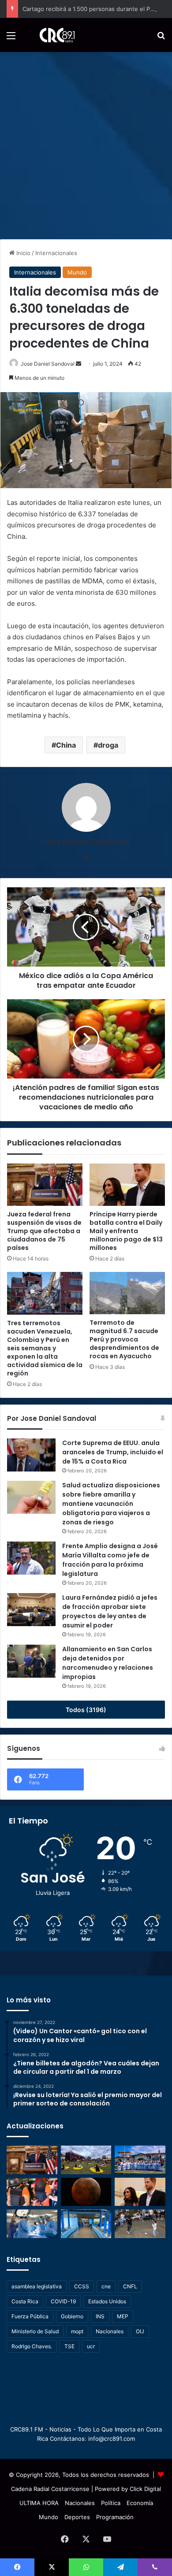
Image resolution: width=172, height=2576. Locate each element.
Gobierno (72, 2316)
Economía (140, 2503)
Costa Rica (25, 2301)
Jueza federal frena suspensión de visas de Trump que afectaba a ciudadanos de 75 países (44, 1231)
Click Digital (145, 2489)
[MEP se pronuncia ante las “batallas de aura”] (140, 2224)
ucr (91, 2346)
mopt (77, 2331)
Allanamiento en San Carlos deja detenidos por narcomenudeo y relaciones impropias (108, 1663)
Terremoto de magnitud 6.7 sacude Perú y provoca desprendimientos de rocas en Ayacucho (124, 1339)
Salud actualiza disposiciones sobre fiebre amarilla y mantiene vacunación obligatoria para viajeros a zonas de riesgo (111, 1504)
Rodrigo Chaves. (32, 2346)
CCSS (82, 2286)
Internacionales (56, 253)
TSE (69, 2346)
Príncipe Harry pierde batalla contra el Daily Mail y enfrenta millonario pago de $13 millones (126, 1231)
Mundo (77, 272)
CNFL (130, 2286)
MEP (123, 2316)
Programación (115, 2517)
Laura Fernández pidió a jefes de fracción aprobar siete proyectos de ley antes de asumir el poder (110, 1611)
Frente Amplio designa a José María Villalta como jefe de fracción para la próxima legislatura (110, 1560)
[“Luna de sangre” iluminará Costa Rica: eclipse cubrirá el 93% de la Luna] (86, 2192)
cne (106, 2286)
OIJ (140, 2331)
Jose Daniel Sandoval (48, 364)
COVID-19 (63, 2301)
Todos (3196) (86, 1710)
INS (100, 2316)
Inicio (22, 253)
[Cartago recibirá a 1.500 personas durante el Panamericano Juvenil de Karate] (140, 2160)
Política (111, 2503)
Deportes (77, 2517)
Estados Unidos (107, 2301)
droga (108, 745)
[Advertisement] (86, 142)
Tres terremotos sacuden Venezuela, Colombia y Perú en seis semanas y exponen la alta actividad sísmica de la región (45, 1348)
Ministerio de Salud (35, 2331)
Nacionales (110, 2331)
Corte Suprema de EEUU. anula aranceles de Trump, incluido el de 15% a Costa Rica (113, 1452)
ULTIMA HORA (39, 2503)
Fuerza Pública (30, 2316)
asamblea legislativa (37, 2286)
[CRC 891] (52, 35)
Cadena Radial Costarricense (50, 2489)
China (66, 745)
